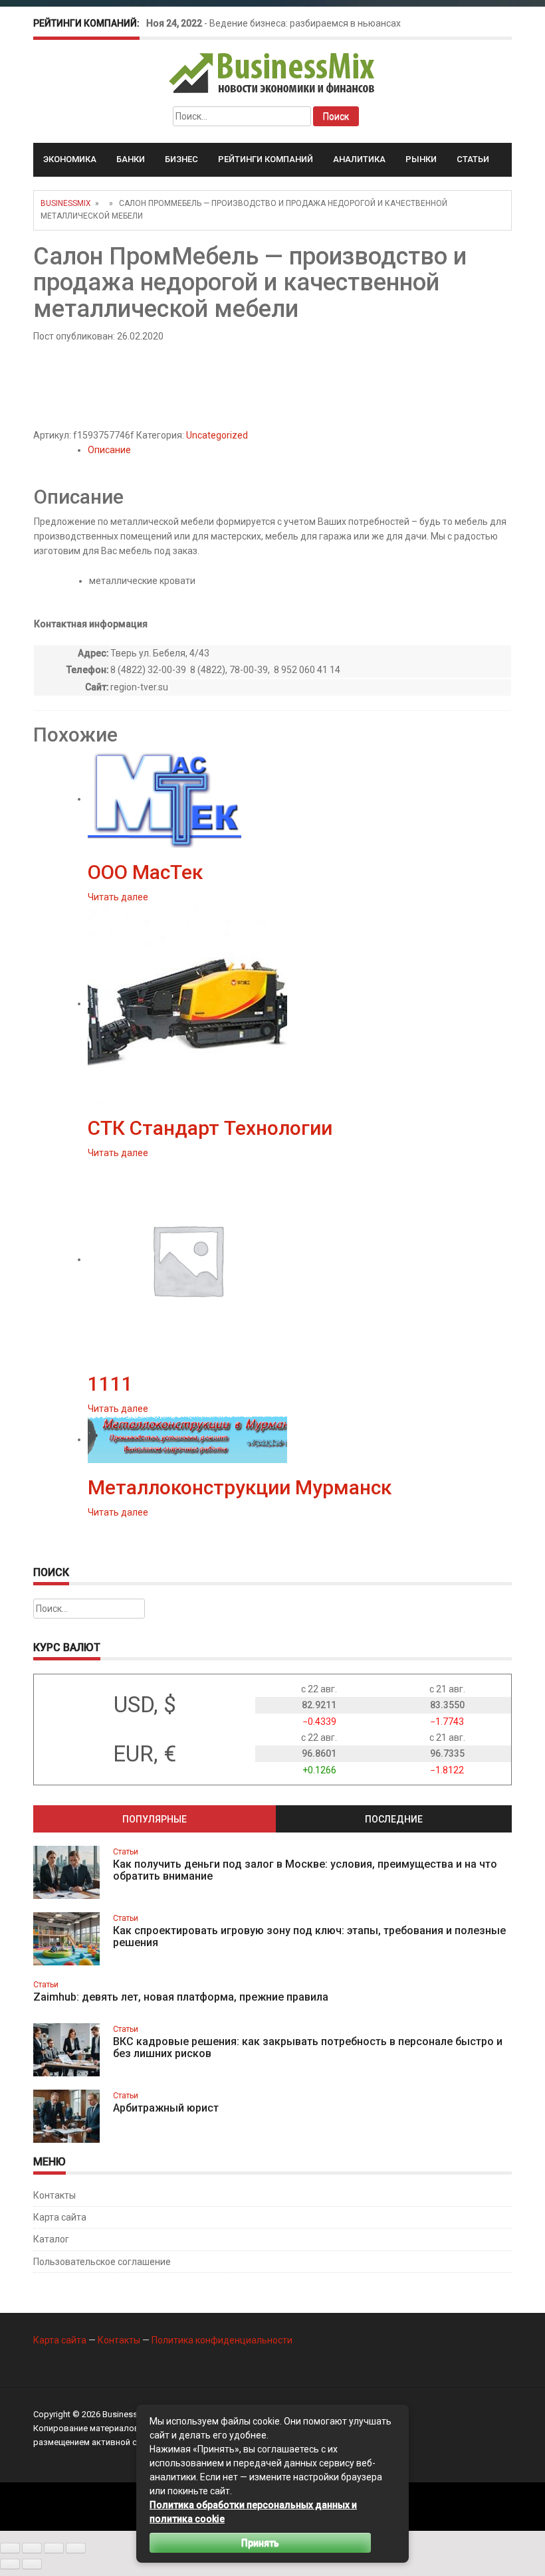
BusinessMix (66, 203)
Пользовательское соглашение (102, 2262)
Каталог (51, 2239)
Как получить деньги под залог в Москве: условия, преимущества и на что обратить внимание (305, 1870)
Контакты (54, 2195)
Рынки (421, 159)
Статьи (473, 159)
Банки (131, 159)
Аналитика (359, 159)
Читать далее (118, 897)
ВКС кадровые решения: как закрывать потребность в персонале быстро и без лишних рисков (308, 2047)
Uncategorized (217, 435)
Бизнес (181, 159)
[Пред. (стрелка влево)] (10, 2564)
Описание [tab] (109, 450)
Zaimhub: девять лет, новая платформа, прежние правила (181, 1997)
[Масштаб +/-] (10, 2548)
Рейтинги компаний (266, 159)
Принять (260, 2543)
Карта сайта (60, 2217)
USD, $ (145, 1705)
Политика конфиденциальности (222, 2340)
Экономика (70, 159)
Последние (394, 1819)
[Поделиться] (54, 2548)
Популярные (155, 1819)
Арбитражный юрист (166, 2108)
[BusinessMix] (273, 72)
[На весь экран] (32, 2548)
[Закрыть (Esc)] (76, 2548)
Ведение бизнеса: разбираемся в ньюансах (305, 23)
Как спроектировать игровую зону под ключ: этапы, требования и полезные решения (309, 1936)
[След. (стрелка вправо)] (32, 2564)
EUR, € (145, 1754)
